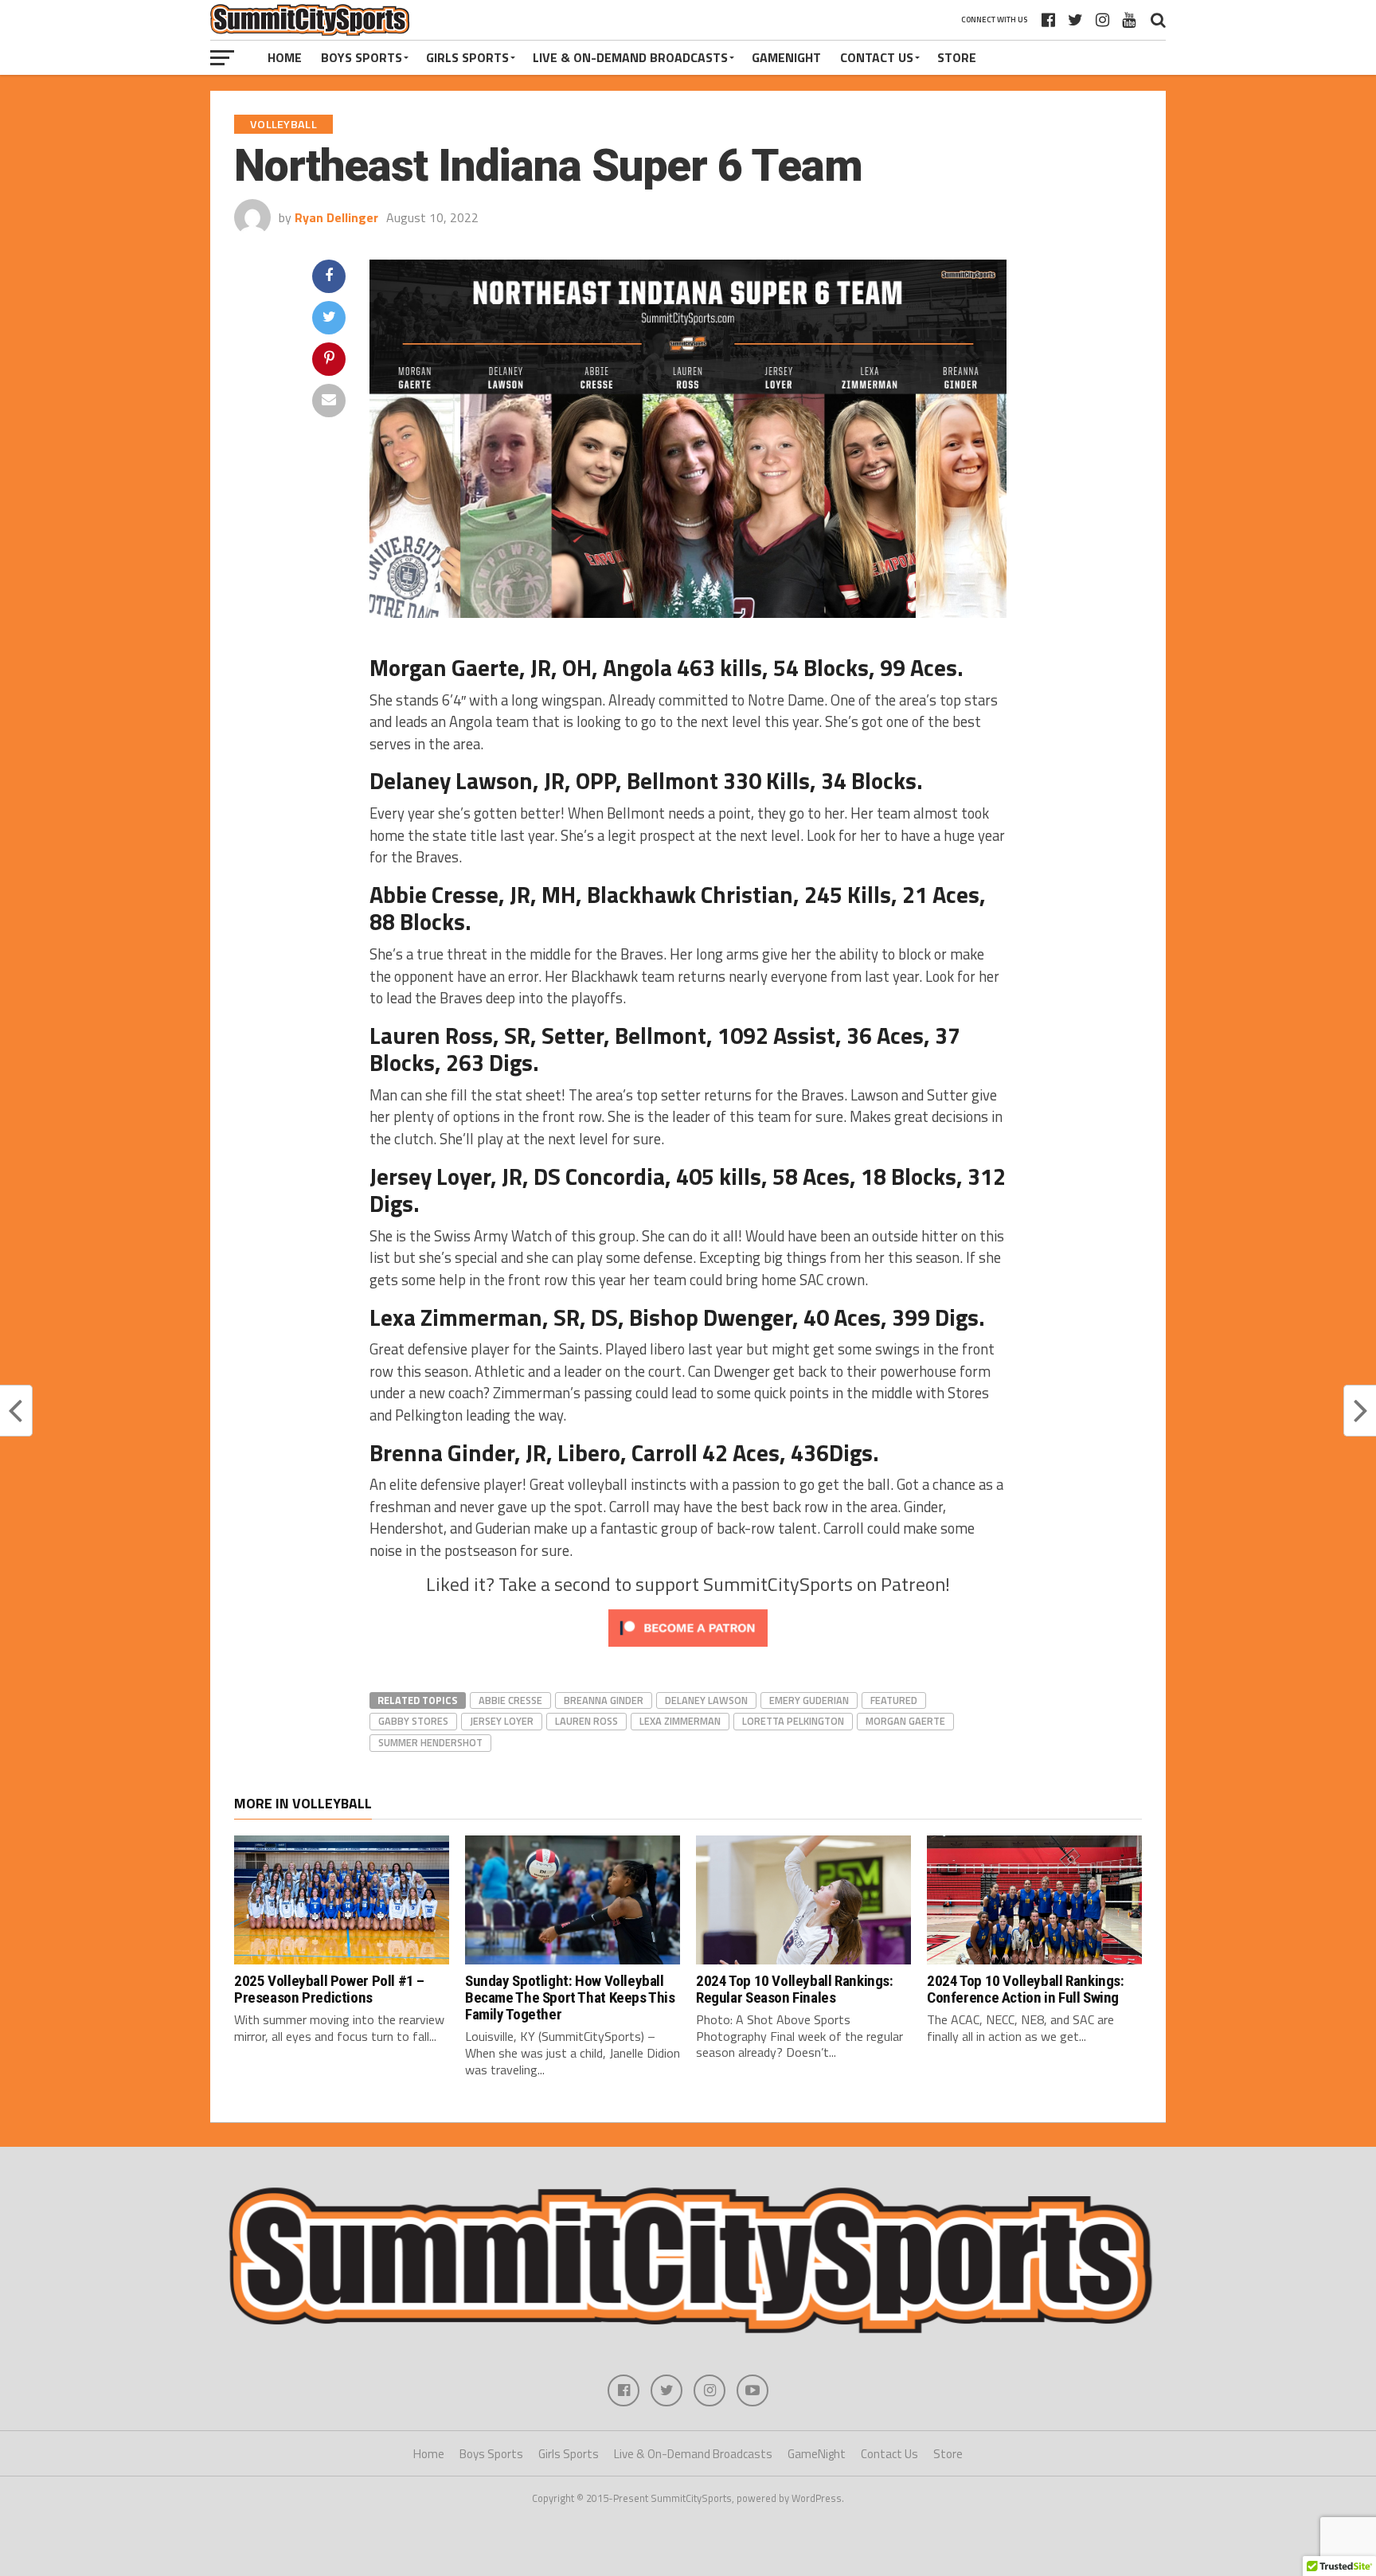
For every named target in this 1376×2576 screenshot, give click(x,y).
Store (957, 57)
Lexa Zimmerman (680, 1721)
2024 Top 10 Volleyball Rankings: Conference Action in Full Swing (1026, 1989)
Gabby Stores (413, 1721)
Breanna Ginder (604, 1700)
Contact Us (877, 57)
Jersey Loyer (502, 1721)
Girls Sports (467, 57)
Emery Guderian (809, 1700)
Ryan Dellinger (336, 217)
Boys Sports (362, 57)
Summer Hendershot (430, 1742)
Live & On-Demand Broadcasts (630, 57)
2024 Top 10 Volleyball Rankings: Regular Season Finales (795, 1989)
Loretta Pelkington (793, 1721)
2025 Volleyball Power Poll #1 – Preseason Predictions (329, 1989)
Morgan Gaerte (905, 1721)
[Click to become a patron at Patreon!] (688, 1650)
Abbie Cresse (510, 1700)
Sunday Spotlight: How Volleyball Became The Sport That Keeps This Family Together (570, 1997)
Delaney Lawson (706, 1700)
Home (285, 57)
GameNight (786, 57)
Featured (894, 1700)
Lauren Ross (586, 1721)
